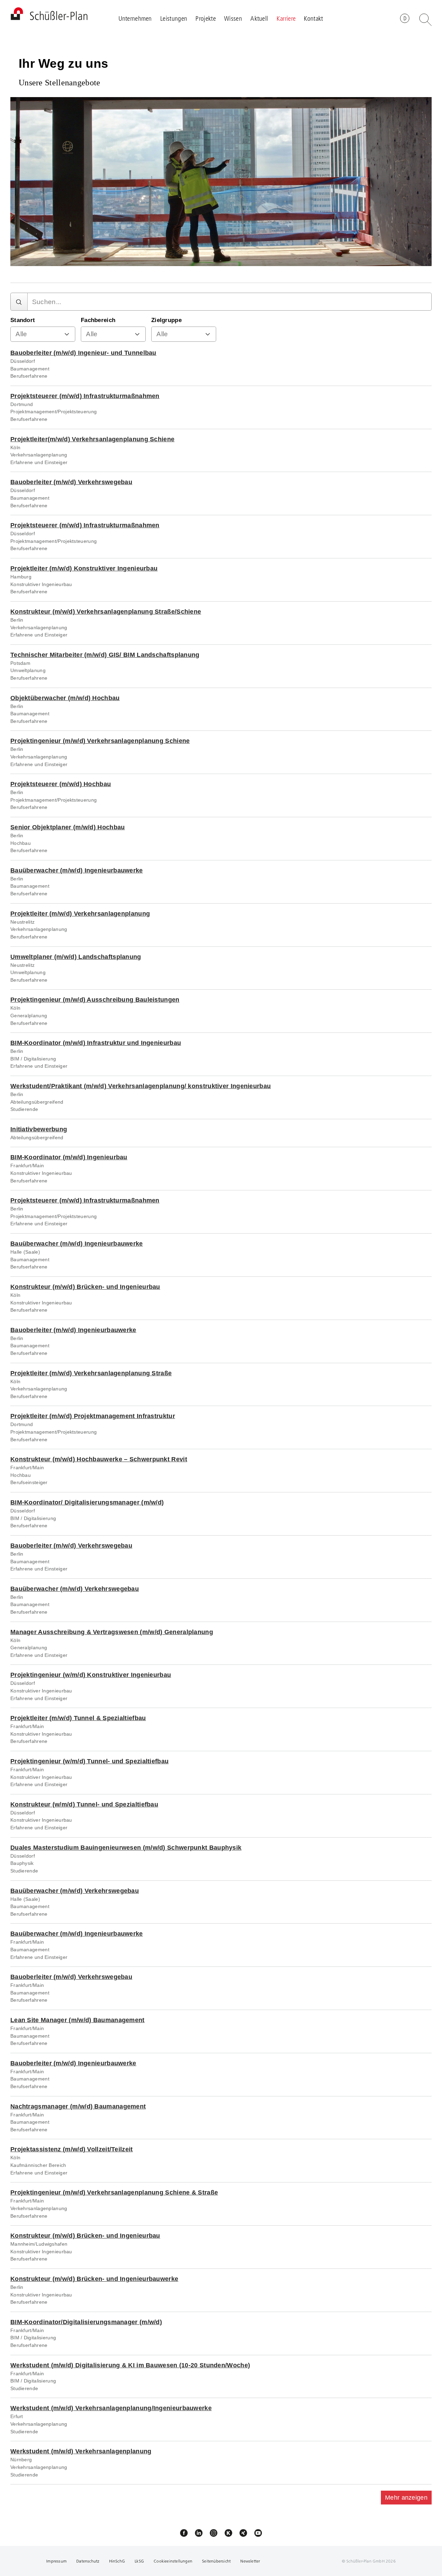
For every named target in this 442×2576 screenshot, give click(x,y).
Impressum (56, 2561)
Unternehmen (135, 18)
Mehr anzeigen (406, 2498)
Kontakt (313, 18)
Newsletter (250, 2561)
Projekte (205, 18)
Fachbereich (98, 320)
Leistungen (174, 18)
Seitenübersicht (216, 2561)
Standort (23, 320)
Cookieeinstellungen (173, 2561)
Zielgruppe (166, 320)
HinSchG (117, 2561)
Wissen (233, 18)
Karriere (286, 18)
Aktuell (259, 18)
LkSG (140, 2561)
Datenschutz (88, 2561)
